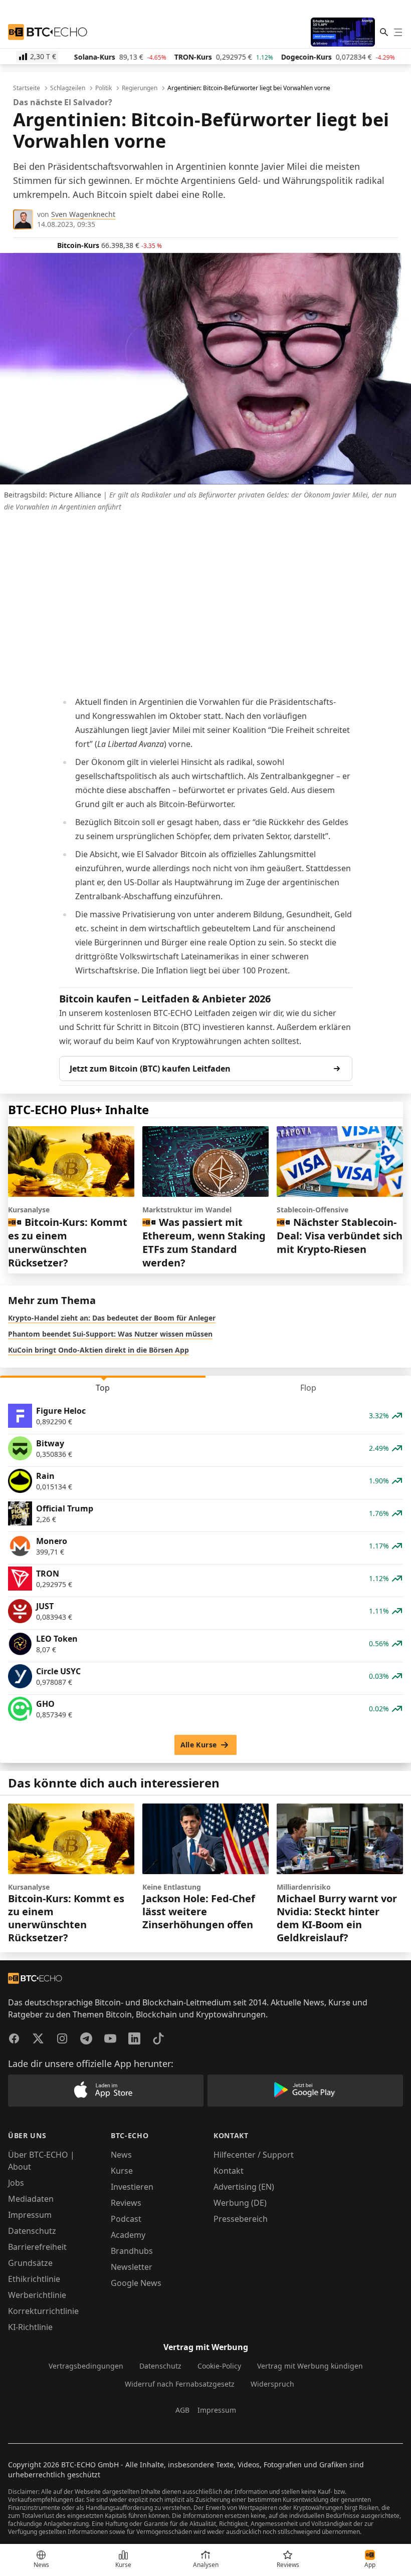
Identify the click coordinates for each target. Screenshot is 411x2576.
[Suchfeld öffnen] (384, 32)
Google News (136, 2283)
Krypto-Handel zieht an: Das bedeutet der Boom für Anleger (112, 1318)
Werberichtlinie (37, 2295)
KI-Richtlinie (30, 2327)
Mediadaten (31, 2199)
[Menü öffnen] (398, 32)
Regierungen (140, 88)
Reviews (126, 2203)
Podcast (126, 2219)
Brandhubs (132, 2251)
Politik (104, 88)
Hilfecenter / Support (254, 2155)
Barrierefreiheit (37, 2247)
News (121, 2155)
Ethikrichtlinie (34, 2279)
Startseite (27, 88)
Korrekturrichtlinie (43, 2311)
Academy (128, 2235)
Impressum (30, 2215)
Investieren (132, 2187)
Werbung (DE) (240, 2203)
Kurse (122, 2171)
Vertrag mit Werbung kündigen (310, 2366)
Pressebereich (241, 2219)
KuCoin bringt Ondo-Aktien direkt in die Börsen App (98, 1350)
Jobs (16, 2183)
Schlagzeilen (68, 88)
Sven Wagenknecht (83, 214)
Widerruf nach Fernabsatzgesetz (180, 2384)
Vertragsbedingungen (86, 2366)
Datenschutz (32, 2231)
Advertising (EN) (244, 2187)
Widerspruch (272, 2384)
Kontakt (229, 2171)
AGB (182, 2410)
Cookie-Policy (219, 2366)
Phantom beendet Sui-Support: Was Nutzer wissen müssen (110, 1334)
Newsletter (132, 2267)
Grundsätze (30, 2263)
